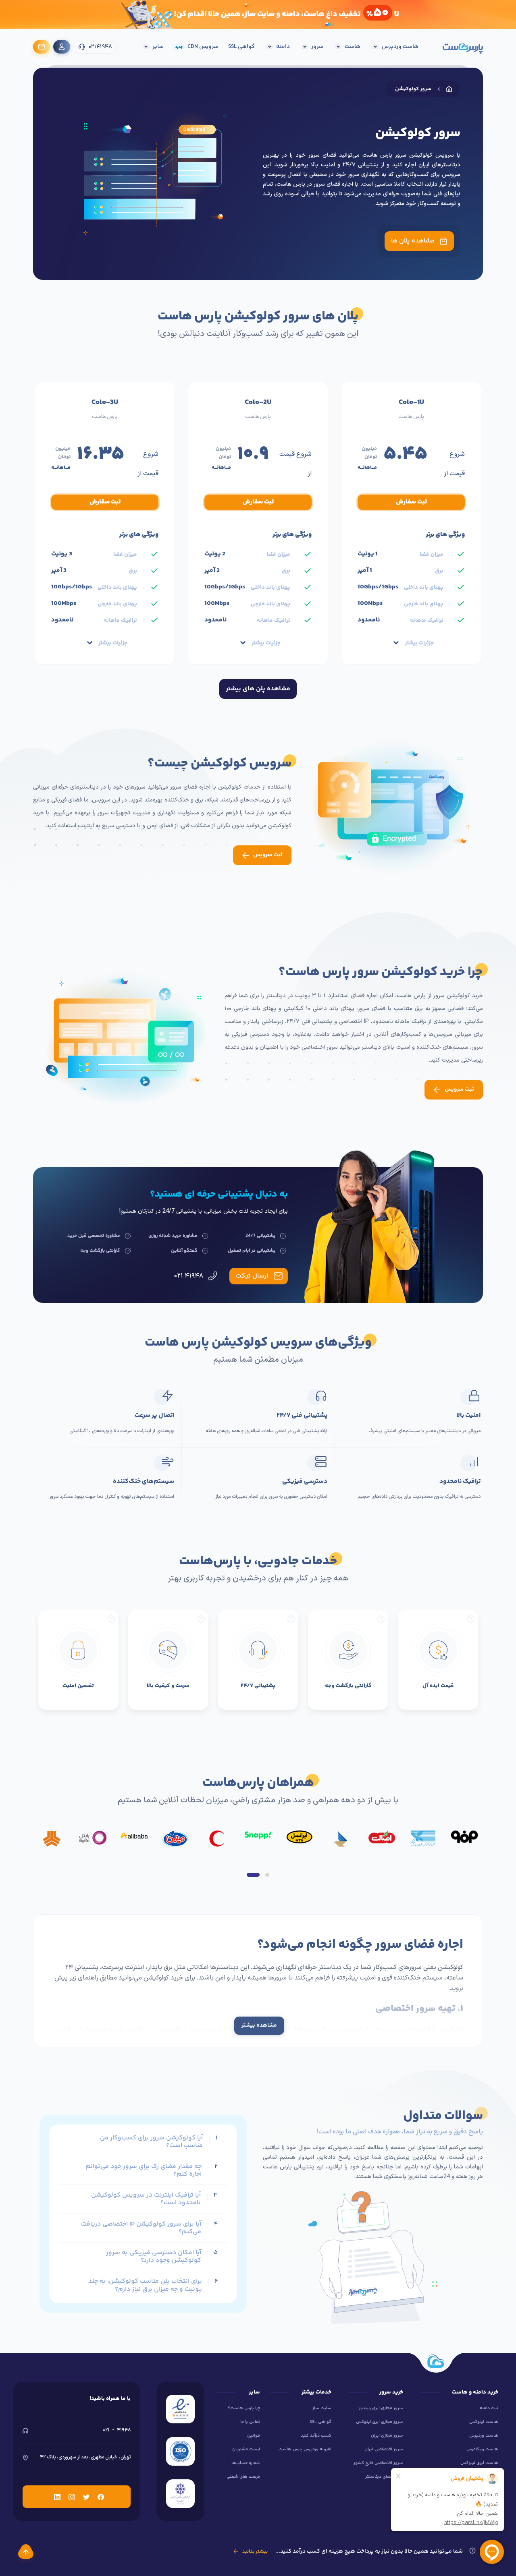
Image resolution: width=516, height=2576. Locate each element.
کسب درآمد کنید (316, 2436)
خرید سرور (323, 2040)
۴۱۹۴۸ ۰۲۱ (189, 1276)
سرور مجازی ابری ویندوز (381, 2408)
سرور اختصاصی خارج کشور (378, 2463)
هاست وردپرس (484, 2436)
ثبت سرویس (267, 855)
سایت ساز (322, 2408)
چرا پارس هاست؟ (244, 2408)
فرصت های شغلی (243, 2477)
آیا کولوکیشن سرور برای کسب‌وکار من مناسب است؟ (151, 2142)
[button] (253, 1875)
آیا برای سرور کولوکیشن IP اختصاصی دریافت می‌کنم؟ (141, 2228)
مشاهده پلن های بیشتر (258, 689)
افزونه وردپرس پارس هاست (305, 2449)
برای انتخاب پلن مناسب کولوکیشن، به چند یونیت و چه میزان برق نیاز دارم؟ (145, 2285)
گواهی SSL (320, 2422)
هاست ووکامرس (482, 2449)
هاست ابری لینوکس (479, 2463)
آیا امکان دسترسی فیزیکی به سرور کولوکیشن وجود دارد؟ (154, 2257)
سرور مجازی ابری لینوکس (380, 2422)
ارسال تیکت (252, 1276)
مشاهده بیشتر (259, 2025)
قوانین (254, 2436)
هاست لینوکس (484, 2422)
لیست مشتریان (246, 2449)
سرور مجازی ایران (387, 2436)
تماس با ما (250, 2422)
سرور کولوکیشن (413, 89)
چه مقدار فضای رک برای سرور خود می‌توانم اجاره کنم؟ (144, 2170)
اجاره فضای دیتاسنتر (384, 2477)
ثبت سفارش (411, 502)
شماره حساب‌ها (246, 2463)
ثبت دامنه (489, 2408)
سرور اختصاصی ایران (384, 2449)
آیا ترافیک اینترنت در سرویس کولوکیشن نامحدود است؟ (146, 2199)
